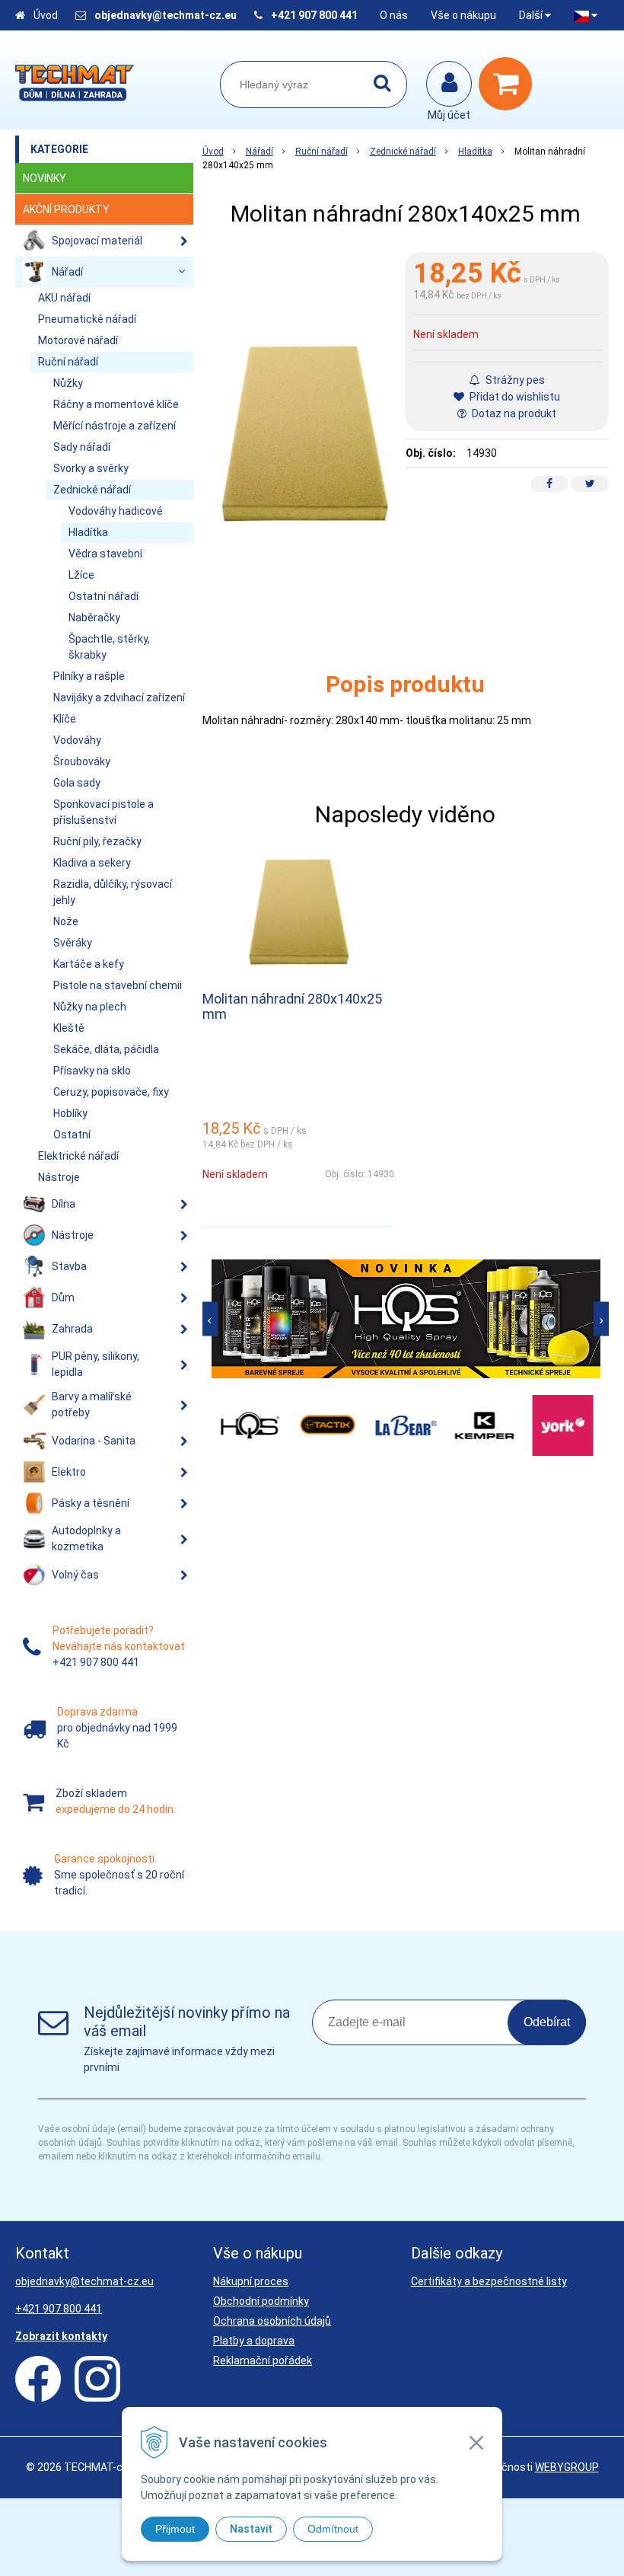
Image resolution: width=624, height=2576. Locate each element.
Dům (63, 1298)
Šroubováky (82, 761)
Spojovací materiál (97, 241)
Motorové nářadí (78, 340)
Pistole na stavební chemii (118, 985)
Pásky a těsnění (91, 1503)
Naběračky (94, 618)
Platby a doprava (254, 2341)
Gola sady (77, 783)
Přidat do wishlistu (514, 397)
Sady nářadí (82, 447)
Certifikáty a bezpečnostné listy (489, 2281)
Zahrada (72, 1329)
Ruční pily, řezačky (97, 841)
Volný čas (75, 1575)
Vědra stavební (105, 554)
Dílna (64, 1204)
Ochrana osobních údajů (272, 2321)
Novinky (45, 178)
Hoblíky (70, 1113)
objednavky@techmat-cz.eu (166, 15)
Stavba (69, 1266)
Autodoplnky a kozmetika (86, 1539)
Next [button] (601, 1318)
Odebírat (547, 2022)
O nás (394, 15)
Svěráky (73, 943)
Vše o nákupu (463, 15)
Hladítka (475, 152)
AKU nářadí (64, 298)
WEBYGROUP (567, 2467)
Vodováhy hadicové (116, 511)
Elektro (69, 1472)
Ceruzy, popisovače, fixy (111, 1092)
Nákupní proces (251, 2281)
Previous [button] (210, 1318)
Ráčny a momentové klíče (116, 404)
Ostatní (72, 1135)
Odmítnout (333, 2529)
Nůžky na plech (90, 1007)
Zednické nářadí (403, 152)
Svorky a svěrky (91, 468)
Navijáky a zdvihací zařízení (119, 697)
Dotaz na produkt (513, 413)
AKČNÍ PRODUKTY (66, 209)
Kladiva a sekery (92, 863)
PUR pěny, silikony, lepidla (96, 1364)
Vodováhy (77, 740)
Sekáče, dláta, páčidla (106, 1049)
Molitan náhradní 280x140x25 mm (292, 1006)
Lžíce (81, 575)
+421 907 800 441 (314, 15)
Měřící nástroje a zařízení (115, 426)
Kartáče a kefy (89, 964)
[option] (406, 1319)
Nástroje (59, 1177)
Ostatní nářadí (103, 596)
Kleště (69, 1028)
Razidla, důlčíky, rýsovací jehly (113, 892)
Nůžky (68, 383)
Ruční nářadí (322, 152)
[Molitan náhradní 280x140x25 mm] (304, 433)
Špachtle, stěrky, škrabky (109, 647)
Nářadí (259, 152)
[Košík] (509, 84)
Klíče (65, 719)
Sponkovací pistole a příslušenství (103, 812)
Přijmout (175, 2529)
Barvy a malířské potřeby (92, 1405)
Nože (66, 921)
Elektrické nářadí (78, 1156)
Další (532, 15)
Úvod (46, 15)
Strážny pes (514, 380)
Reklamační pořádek (263, 2361)
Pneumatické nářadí (87, 319)
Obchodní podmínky (261, 2301)
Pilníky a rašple (89, 676)
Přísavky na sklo (92, 1071)
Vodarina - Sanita (94, 1441)
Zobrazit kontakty (61, 2336)
